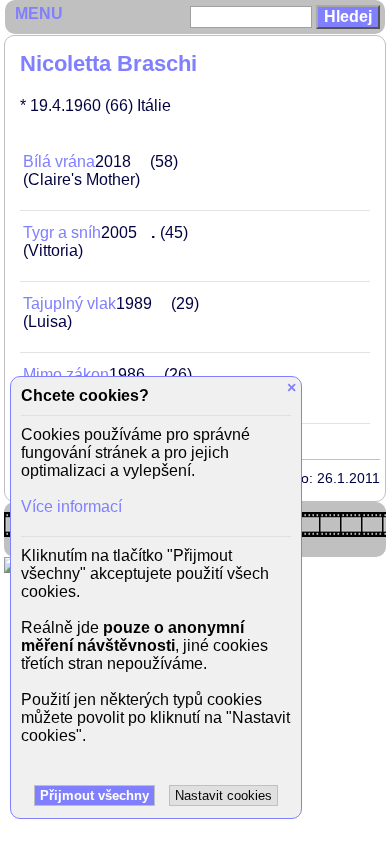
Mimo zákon (66, 374)
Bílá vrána (59, 161)
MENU (39, 13)
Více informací (71, 506)
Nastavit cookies (223, 795)
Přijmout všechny (94, 795)
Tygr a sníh (62, 232)
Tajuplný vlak (69, 303)
